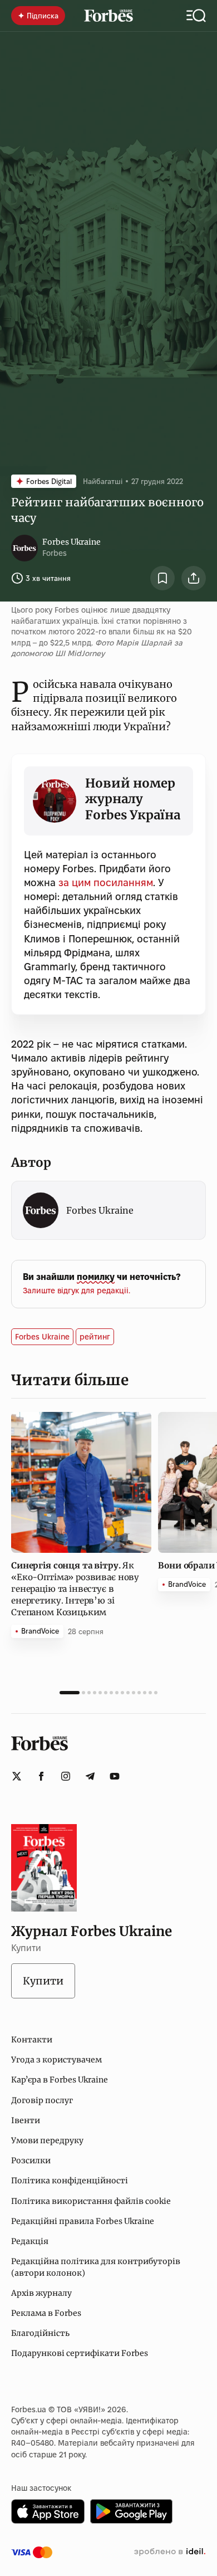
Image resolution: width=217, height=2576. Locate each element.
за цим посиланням (106, 883)
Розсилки (31, 2160)
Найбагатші (103, 481)
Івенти (26, 2120)
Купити (43, 1981)
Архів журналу (41, 2293)
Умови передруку (47, 2140)
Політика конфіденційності (70, 2181)
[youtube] (115, 1776)
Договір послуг (42, 2100)
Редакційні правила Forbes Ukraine (83, 2221)
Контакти (32, 2040)
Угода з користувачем (56, 2060)
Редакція (30, 2241)
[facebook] (41, 1776)
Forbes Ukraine (71, 542)
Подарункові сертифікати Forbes (80, 2353)
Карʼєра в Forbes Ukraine (60, 2080)
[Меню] (196, 16)
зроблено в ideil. (170, 2552)
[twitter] (17, 1776)
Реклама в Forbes (46, 2313)
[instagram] (66, 1776)
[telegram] (90, 1776)
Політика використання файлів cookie (91, 2201)
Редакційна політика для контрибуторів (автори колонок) (96, 2267)
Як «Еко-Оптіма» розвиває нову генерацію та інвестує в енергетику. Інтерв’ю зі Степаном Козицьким (75, 1589)
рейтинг (95, 1337)
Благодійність (40, 2333)
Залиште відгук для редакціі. (77, 1291)
